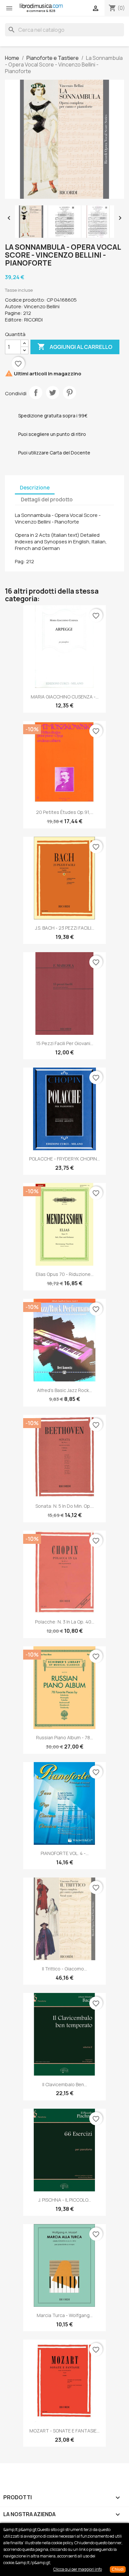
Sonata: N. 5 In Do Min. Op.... (65, 1506)
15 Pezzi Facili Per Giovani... (65, 1043)
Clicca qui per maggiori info (78, 2569)
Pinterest (69, 393)
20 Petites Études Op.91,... (65, 812)
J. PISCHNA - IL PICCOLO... (65, 2200)
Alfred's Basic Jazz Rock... (64, 1390)
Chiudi (118, 2569)
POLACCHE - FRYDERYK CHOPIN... (64, 1159)
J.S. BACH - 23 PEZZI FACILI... (65, 928)
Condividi (36, 393)
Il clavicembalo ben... (65, 2084)
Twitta (53, 393)
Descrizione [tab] (35, 488)
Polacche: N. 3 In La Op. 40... (65, 1622)
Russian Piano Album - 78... (64, 1737)
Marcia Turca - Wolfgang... (65, 2315)
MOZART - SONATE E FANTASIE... (64, 2431)
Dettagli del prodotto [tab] (47, 500)
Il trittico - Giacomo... (64, 1969)
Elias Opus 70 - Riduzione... (65, 1274)
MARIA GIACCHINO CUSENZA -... (65, 697)
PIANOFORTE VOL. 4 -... (65, 1853)
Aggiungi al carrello (75, 347)
